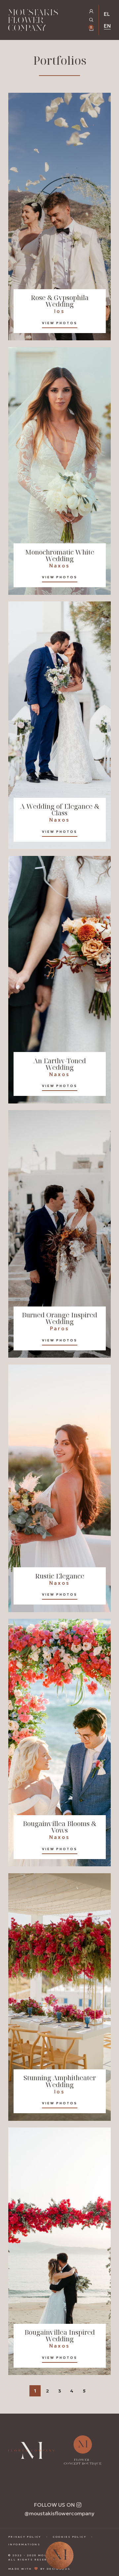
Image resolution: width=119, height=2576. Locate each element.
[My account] (91, 11)
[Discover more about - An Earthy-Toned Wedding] (59, 980)
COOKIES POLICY (70, 2537)
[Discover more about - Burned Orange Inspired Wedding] (59, 1234)
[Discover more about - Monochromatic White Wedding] (59, 471)
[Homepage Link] (33, 21)
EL (107, 14)
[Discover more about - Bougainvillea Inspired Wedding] (59, 2251)
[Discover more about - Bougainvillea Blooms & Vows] (59, 1743)
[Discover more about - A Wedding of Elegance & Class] (59, 725)
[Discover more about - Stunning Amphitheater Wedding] (59, 1997)
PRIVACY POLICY (25, 2537)
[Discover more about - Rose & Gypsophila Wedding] (59, 217)
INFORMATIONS (24, 2544)
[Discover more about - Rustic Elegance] (59, 1488)
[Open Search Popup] (91, 20)
